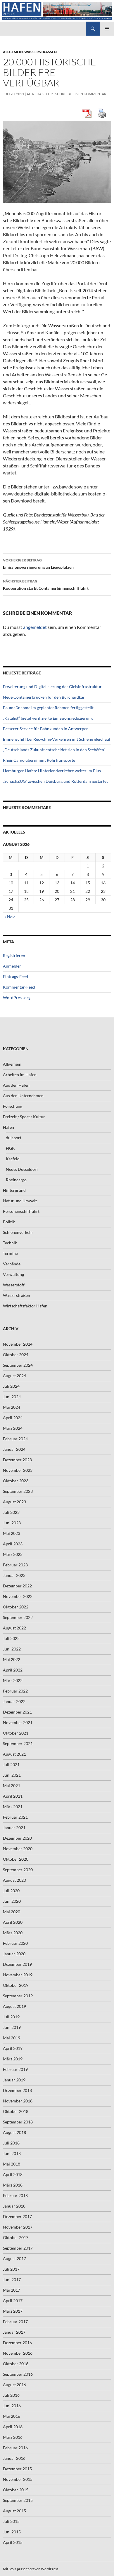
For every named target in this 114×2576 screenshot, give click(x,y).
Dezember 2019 (17, 1964)
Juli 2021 (11, 1764)
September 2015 (18, 2500)
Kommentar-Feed (19, 987)
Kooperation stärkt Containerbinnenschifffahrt (46, 585)
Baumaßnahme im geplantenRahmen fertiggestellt (48, 708)
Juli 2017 (11, 2269)
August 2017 (14, 2258)
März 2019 (13, 2059)
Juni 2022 (12, 1649)
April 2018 (13, 2174)
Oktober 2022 (16, 1607)
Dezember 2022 (17, 1586)
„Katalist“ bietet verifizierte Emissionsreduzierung (48, 718)
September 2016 (18, 2374)
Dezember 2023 (17, 1460)
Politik (9, 1222)
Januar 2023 (14, 1575)
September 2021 (18, 1743)
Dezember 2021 (17, 1712)
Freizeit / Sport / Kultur (24, 1117)
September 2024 (18, 1365)
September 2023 (18, 1491)
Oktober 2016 (16, 2364)
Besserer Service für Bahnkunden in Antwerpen (46, 729)
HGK (10, 1148)
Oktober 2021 (16, 1733)
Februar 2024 (15, 1439)
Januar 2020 (14, 1954)
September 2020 (18, 1870)
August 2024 (14, 1376)
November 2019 (18, 1975)
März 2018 (13, 2185)
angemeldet (35, 627)
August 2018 (14, 2132)
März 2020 (13, 1933)
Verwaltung (13, 1274)
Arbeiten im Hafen (20, 1075)
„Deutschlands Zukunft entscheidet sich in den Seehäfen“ (54, 750)
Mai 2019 (12, 2038)
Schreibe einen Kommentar (81, 94)
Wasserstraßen (40, 52)
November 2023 (18, 1470)
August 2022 (14, 1628)
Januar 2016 (14, 2458)
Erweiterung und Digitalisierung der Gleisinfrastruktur (52, 687)
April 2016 (13, 2427)
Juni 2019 (12, 2027)
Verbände (12, 1264)
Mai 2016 (12, 2416)
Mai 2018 (12, 2164)
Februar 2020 (15, 1943)
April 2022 (13, 1670)
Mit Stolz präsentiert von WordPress (31, 2569)
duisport (14, 1138)
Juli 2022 (11, 1638)
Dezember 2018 (17, 2090)
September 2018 (18, 2122)
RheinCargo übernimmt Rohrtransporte (39, 760)
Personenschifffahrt (21, 1211)
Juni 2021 (12, 1775)
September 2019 (18, 1996)
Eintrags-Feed (15, 976)
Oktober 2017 (16, 2237)
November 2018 (18, 2101)
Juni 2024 (12, 1397)
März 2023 (13, 1554)
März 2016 (13, 2437)
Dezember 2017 (17, 2216)
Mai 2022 (12, 1659)
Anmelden (12, 966)
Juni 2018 (12, 2153)
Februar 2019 (15, 2069)
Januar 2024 (14, 1449)
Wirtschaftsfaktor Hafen (25, 1306)
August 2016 (14, 2385)
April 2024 (13, 1418)
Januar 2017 (14, 2332)
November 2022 (18, 1596)
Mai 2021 (12, 1786)
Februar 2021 (15, 1817)
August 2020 (14, 1880)
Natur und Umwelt (20, 1201)
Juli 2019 (11, 2017)
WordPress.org (17, 997)
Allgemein (13, 52)
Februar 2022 (15, 1691)
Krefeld (13, 1159)
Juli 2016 (11, 2395)
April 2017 (13, 2301)
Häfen (8, 1127)
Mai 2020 (12, 1912)
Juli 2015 (11, 2521)
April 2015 (13, 2542)
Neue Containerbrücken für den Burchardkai (44, 697)
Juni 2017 (12, 2280)
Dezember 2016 (17, 2343)
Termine (10, 1253)
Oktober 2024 (16, 1355)
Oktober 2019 (16, 1985)
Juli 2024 (11, 1386)
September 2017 (18, 2248)
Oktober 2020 (16, 1859)
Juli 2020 (11, 1891)
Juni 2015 (12, 2532)
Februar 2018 (15, 2195)
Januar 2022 (14, 1701)
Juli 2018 (11, 2143)
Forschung (13, 1106)
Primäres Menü (107, 29)
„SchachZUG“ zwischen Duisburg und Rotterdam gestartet (55, 781)
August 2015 (14, 2511)
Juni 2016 (12, 2406)
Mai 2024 (12, 1407)
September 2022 (18, 1617)
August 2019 (14, 2006)
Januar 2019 (14, 2080)
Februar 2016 (15, 2448)
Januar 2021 (14, 1828)
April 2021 (13, 1796)
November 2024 (18, 1344)
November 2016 (18, 2353)
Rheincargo (16, 1180)
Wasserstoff (14, 1285)
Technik (10, 1243)
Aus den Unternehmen (23, 1096)
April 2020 (13, 1922)
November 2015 (18, 2479)
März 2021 (13, 1807)
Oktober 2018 (16, 2111)
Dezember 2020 (17, 1838)
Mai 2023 (12, 1533)
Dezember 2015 (17, 2469)
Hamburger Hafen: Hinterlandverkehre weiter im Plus (52, 771)
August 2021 (14, 1754)
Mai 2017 (12, 2290)
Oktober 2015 (16, 2490)
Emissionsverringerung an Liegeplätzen (38, 564)
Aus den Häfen (16, 1085)
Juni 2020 (12, 1901)
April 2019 (13, 2048)
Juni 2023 (12, 1523)
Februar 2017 (15, 2322)
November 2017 (18, 2227)
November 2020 (18, 1849)
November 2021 (18, 1722)
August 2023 (14, 1502)
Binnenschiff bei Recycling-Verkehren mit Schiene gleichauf (57, 739)
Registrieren (14, 955)
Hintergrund (14, 1190)
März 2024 (13, 1428)
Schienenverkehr (18, 1232)
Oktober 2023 (16, 1481)
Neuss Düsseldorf (22, 1169)
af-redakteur (40, 94)
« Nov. (10, 917)
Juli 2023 (11, 1512)
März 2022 (13, 1680)
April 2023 (13, 1544)
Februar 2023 (15, 1565)
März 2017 (13, 2311)
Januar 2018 (14, 2206)
